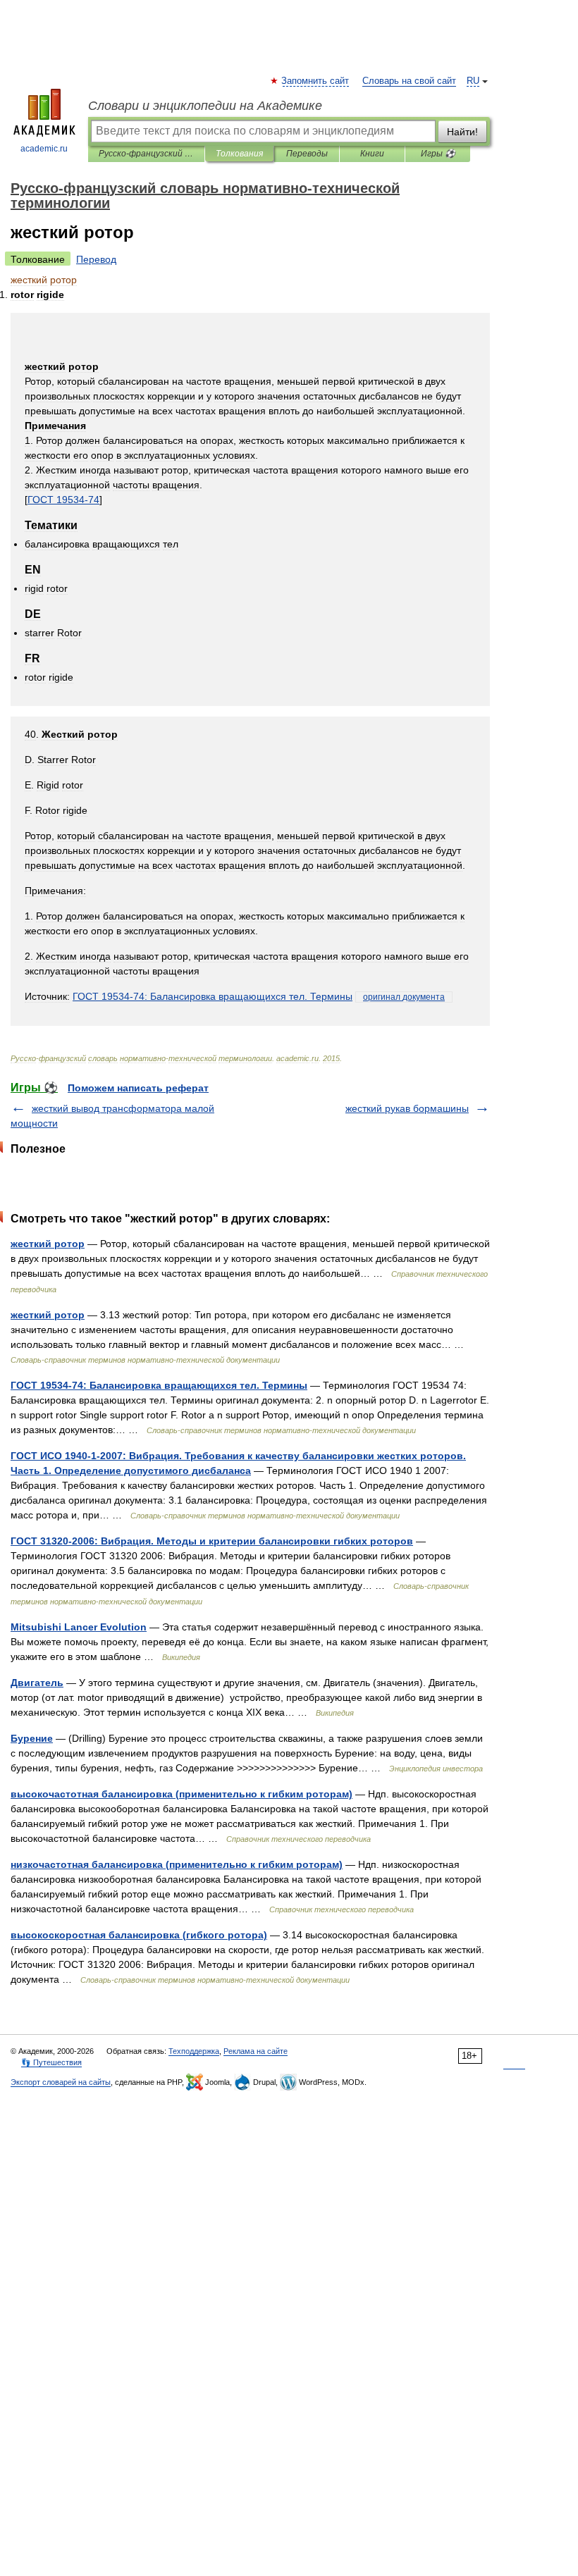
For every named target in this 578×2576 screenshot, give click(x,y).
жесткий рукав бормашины (407, 1108)
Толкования (239, 154)
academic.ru (44, 149)
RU (473, 81)
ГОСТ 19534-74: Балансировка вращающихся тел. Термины (159, 1385)
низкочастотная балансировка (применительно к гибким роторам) (177, 1864)
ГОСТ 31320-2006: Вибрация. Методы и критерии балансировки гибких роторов (212, 1541)
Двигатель (37, 1683)
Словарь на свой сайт (409, 81)
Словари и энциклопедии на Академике (205, 106)
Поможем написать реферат (138, 1088)
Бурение (32, 1738)
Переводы (307, 154)
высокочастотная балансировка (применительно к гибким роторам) (182, 1794)
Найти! (462, 132)
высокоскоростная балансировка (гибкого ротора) (139, 1935)
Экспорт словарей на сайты (61, 2082)
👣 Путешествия (51, 2062)
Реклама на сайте (256, 2051)
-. (213, 996)
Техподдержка (194, 2051)
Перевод (96, 259)
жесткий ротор (48, 1244)
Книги (372, 154)
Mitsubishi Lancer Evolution (79, 1627)
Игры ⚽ (438, 154)
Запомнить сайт (316, 81)
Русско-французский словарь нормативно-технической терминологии (146, 154)
